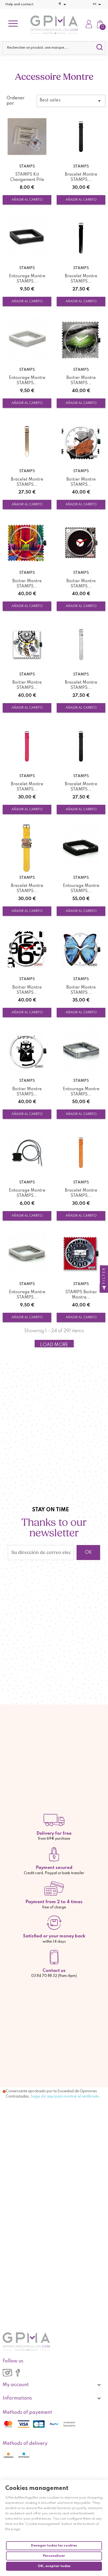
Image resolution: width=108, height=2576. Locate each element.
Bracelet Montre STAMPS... (81, 177)
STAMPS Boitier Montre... (81, 1295)
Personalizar (54, 2556)
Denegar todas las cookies (54, 2546)
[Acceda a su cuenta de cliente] (89, 25)
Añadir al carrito (27, 200)
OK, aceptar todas (54, 2566)
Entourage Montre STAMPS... (27, 279)
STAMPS (27, 166)
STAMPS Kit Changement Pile (27, 177)
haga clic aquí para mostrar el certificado (65, 2096)
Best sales (71, 101)
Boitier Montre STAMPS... (81, 381)
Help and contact (19, 4)
